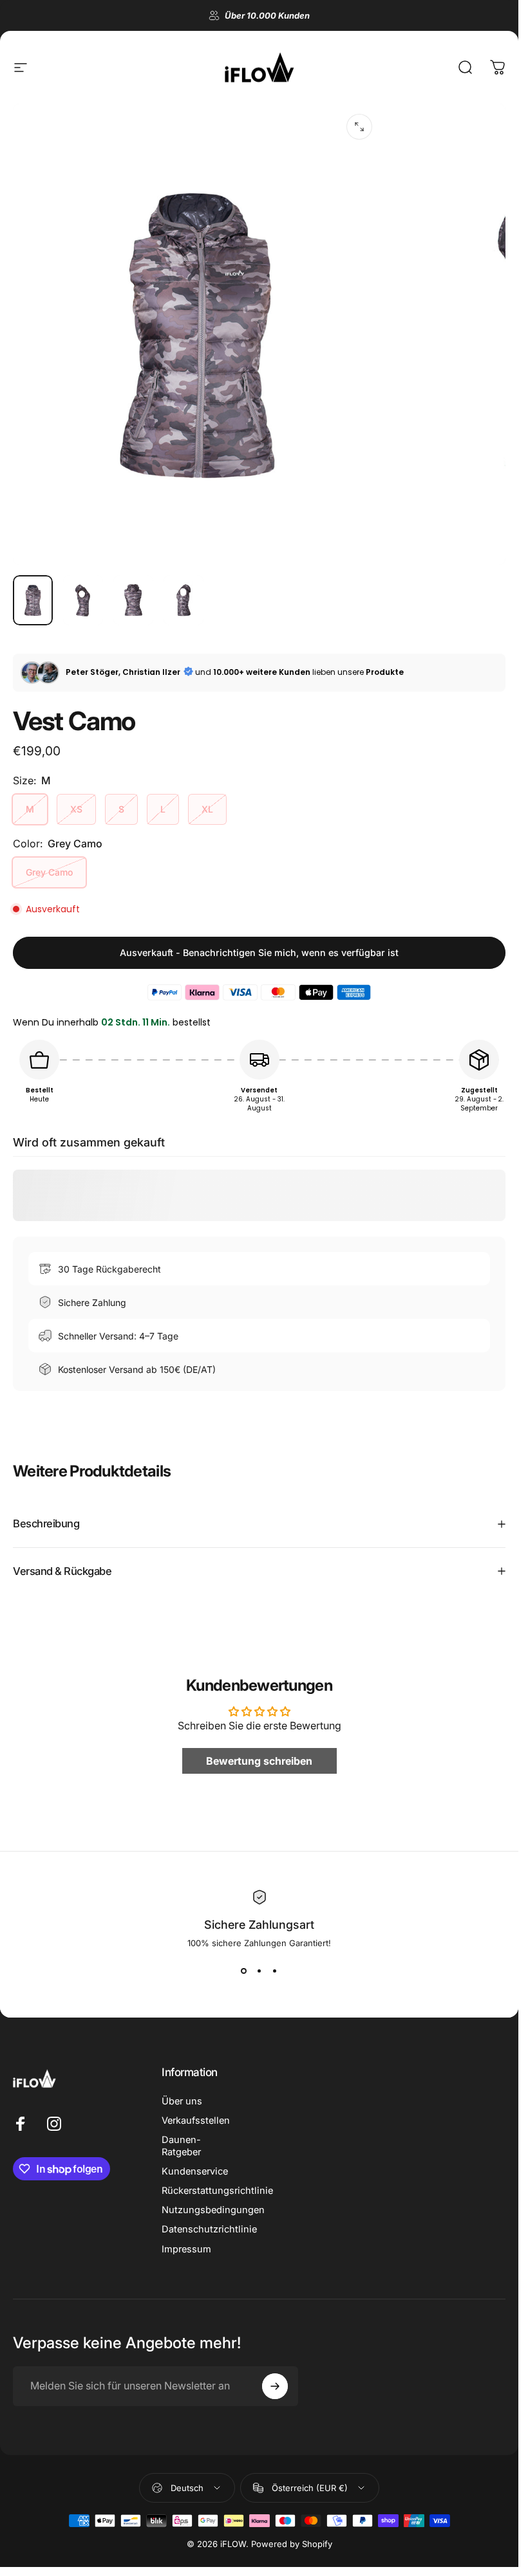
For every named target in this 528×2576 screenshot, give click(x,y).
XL (207, 809)
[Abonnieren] (275, 2386)
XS (76, 809)
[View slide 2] (259, 1971)
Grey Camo (49, 872)
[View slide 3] (275, 1971)
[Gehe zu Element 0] (33, 600)
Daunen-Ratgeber (181, 2146)
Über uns (182, 2101)
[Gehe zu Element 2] (83, 600)
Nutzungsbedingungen (213, 2210)
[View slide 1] (244, 1971)
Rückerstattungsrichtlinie (217, 2191)
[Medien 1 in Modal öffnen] (359, 127)
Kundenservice (195, 2171)
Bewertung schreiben (259, 1761)
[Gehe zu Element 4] (184, 600)
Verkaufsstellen (196, 2121)
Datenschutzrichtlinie (209, 2229)
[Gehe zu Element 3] (133, 600)
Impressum (186, 2249)
